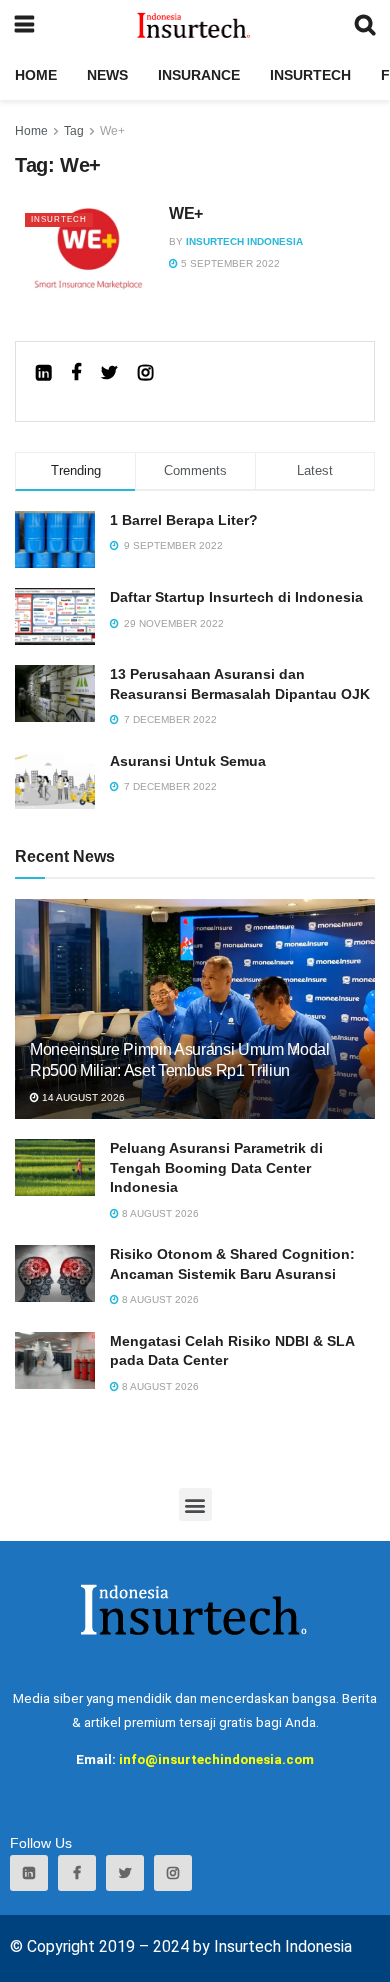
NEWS (107, 75)
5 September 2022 (229, 263)
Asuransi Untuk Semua (188, 761)
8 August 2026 (159, 1213)
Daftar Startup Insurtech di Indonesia (236, 597)
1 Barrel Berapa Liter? (184, 520)
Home (31, 131)
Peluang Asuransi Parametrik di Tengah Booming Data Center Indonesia (216, 1167)
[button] (195, 1504)
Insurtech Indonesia (244, 241)
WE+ (186, 213)
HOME (36, 75)
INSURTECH (310, 75)
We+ (112, 131)
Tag (74, 131)
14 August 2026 (82, 1097)
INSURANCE (199, 75)
